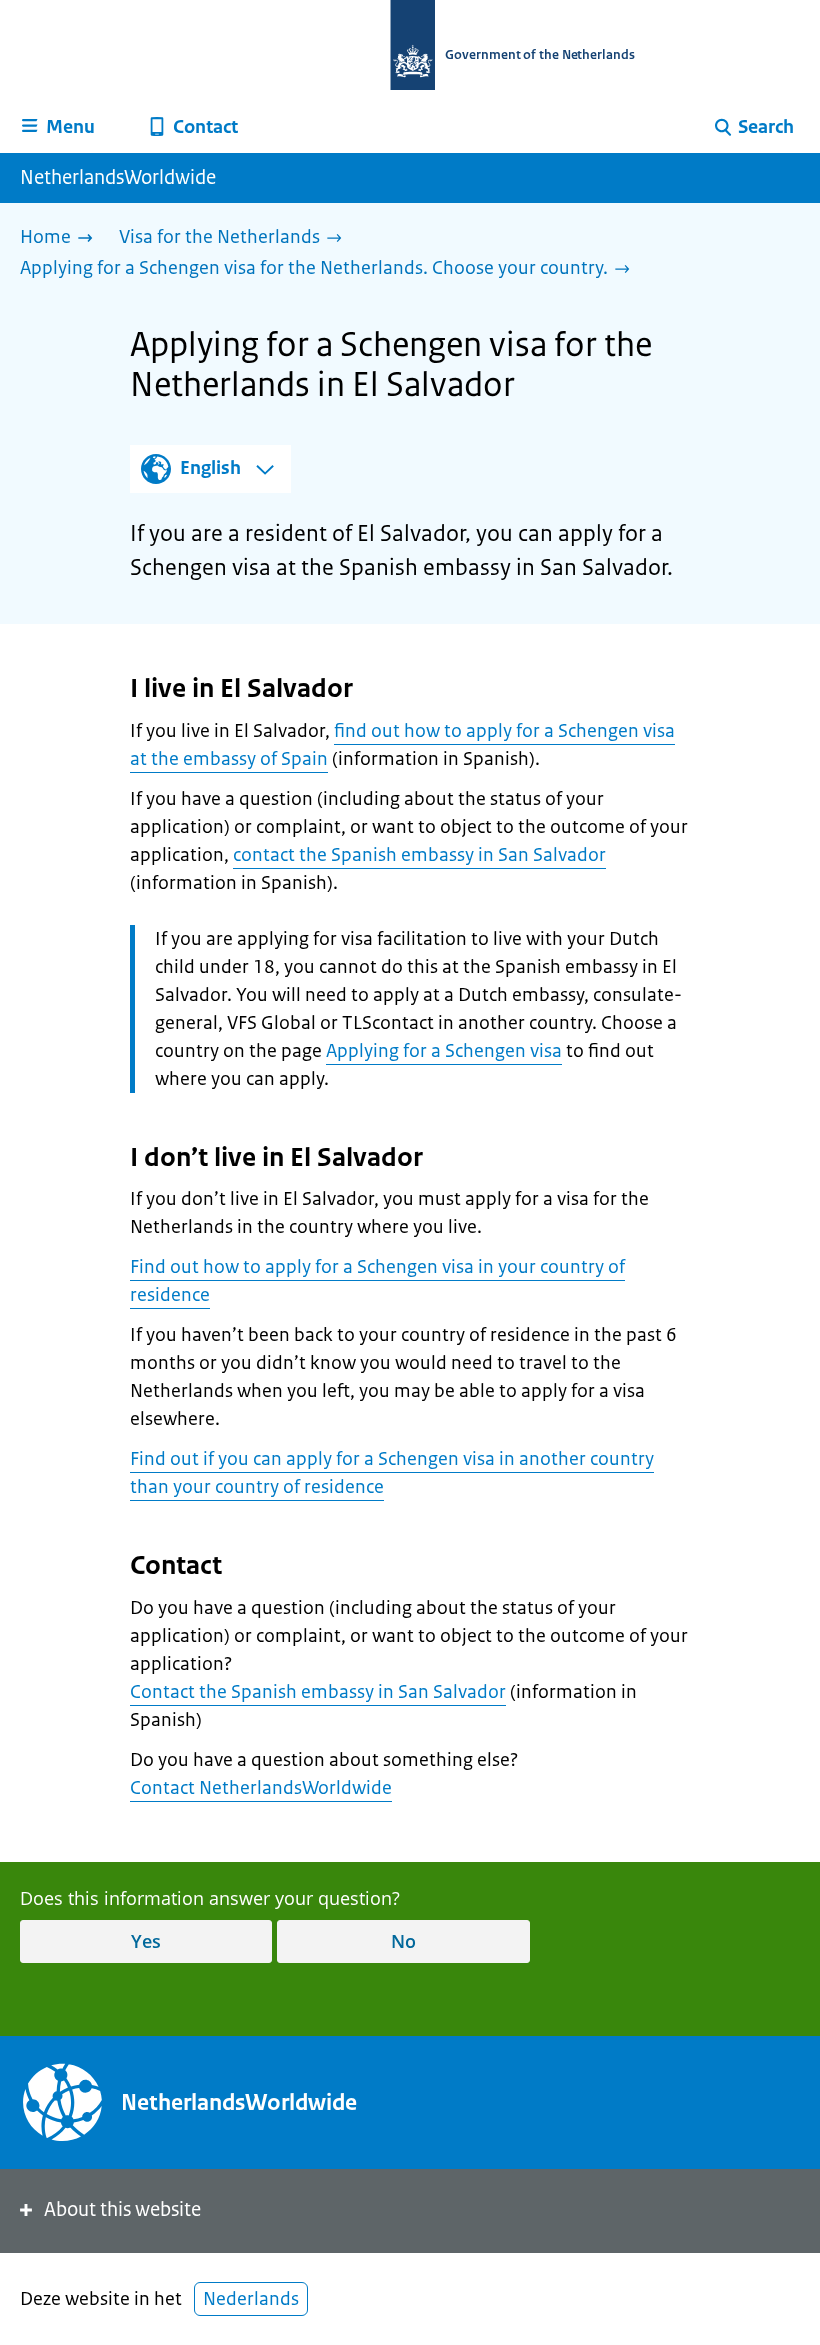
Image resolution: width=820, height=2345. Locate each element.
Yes (146, 1941)
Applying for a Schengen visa (444, 1051)
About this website (122, 2209)
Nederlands (251, 2299)
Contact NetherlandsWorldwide (261, 1788)
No (403, 1941)
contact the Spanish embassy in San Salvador (419, 855)
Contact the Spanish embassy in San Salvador (318, 1692)
